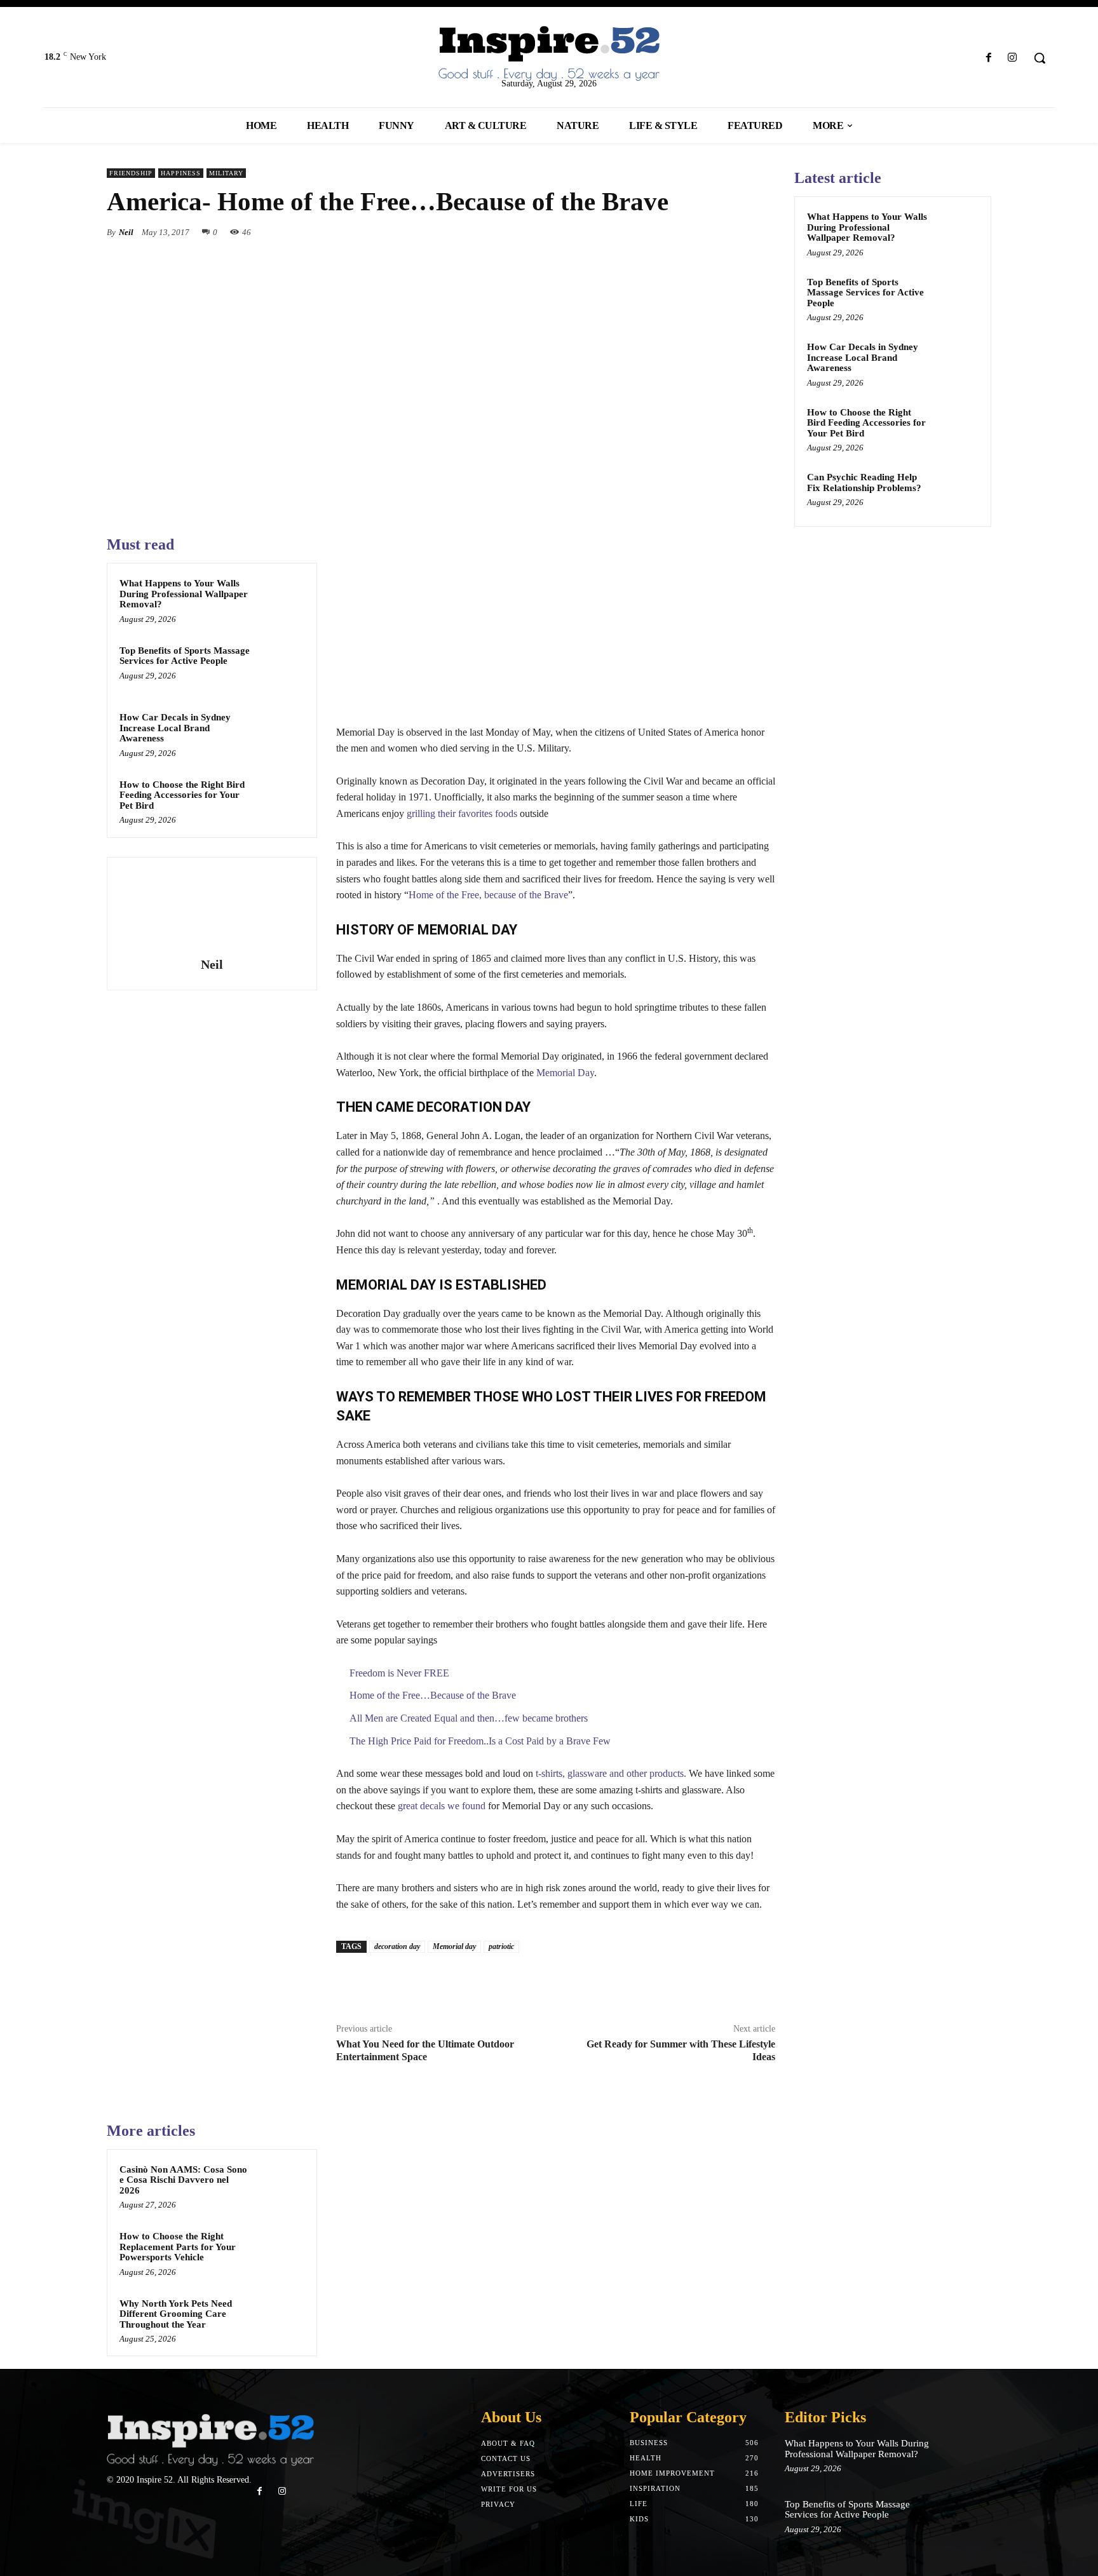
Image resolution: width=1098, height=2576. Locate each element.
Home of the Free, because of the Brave (488, 895)
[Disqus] (556, 2280)
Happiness (181, 173)
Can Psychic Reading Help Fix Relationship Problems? (864, 482)
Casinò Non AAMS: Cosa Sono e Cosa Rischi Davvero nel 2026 (183, 2180)
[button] (1040, 58)
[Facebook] (989, 58)
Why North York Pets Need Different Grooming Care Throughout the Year (176, 2314)
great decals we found (442, 1806)
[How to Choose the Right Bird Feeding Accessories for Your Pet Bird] (280, 801)
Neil (126, 232)
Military (226, 173)
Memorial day (454, 1946)
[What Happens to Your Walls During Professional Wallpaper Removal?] (280, 600)
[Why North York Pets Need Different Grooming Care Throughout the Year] (280, 2320)
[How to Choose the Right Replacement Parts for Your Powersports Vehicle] (280, 2253)
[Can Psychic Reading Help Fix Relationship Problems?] (956, 492)
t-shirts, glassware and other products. (611, 1773)
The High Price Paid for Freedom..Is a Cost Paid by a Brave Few (480, 1741)
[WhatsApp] (762, 232)
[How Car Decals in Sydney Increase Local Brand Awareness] (280, 734)
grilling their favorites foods (462, 813)
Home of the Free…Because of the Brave (433, 1695)
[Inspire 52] (549, 54)
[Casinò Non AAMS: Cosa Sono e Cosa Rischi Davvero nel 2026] (280, 2186)
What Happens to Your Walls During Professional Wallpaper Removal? (184, 594)
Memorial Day (565, 1073)
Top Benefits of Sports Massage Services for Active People (185, 656)
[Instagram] (1013, 58)
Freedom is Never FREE (399, 1673)
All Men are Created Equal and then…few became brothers (469, 1718)
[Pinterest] (733, 232)
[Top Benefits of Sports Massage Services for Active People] (280, 667)
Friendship (131, 173)
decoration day (397, 1946)
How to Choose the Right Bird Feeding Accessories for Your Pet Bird (182, 795)
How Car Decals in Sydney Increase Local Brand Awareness (175, 728)
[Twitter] (704, 232)
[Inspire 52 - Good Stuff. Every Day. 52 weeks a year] (210, 2544)
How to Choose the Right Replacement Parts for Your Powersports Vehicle (178, 2247)
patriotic (501, 1946)
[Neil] (212, 909)
